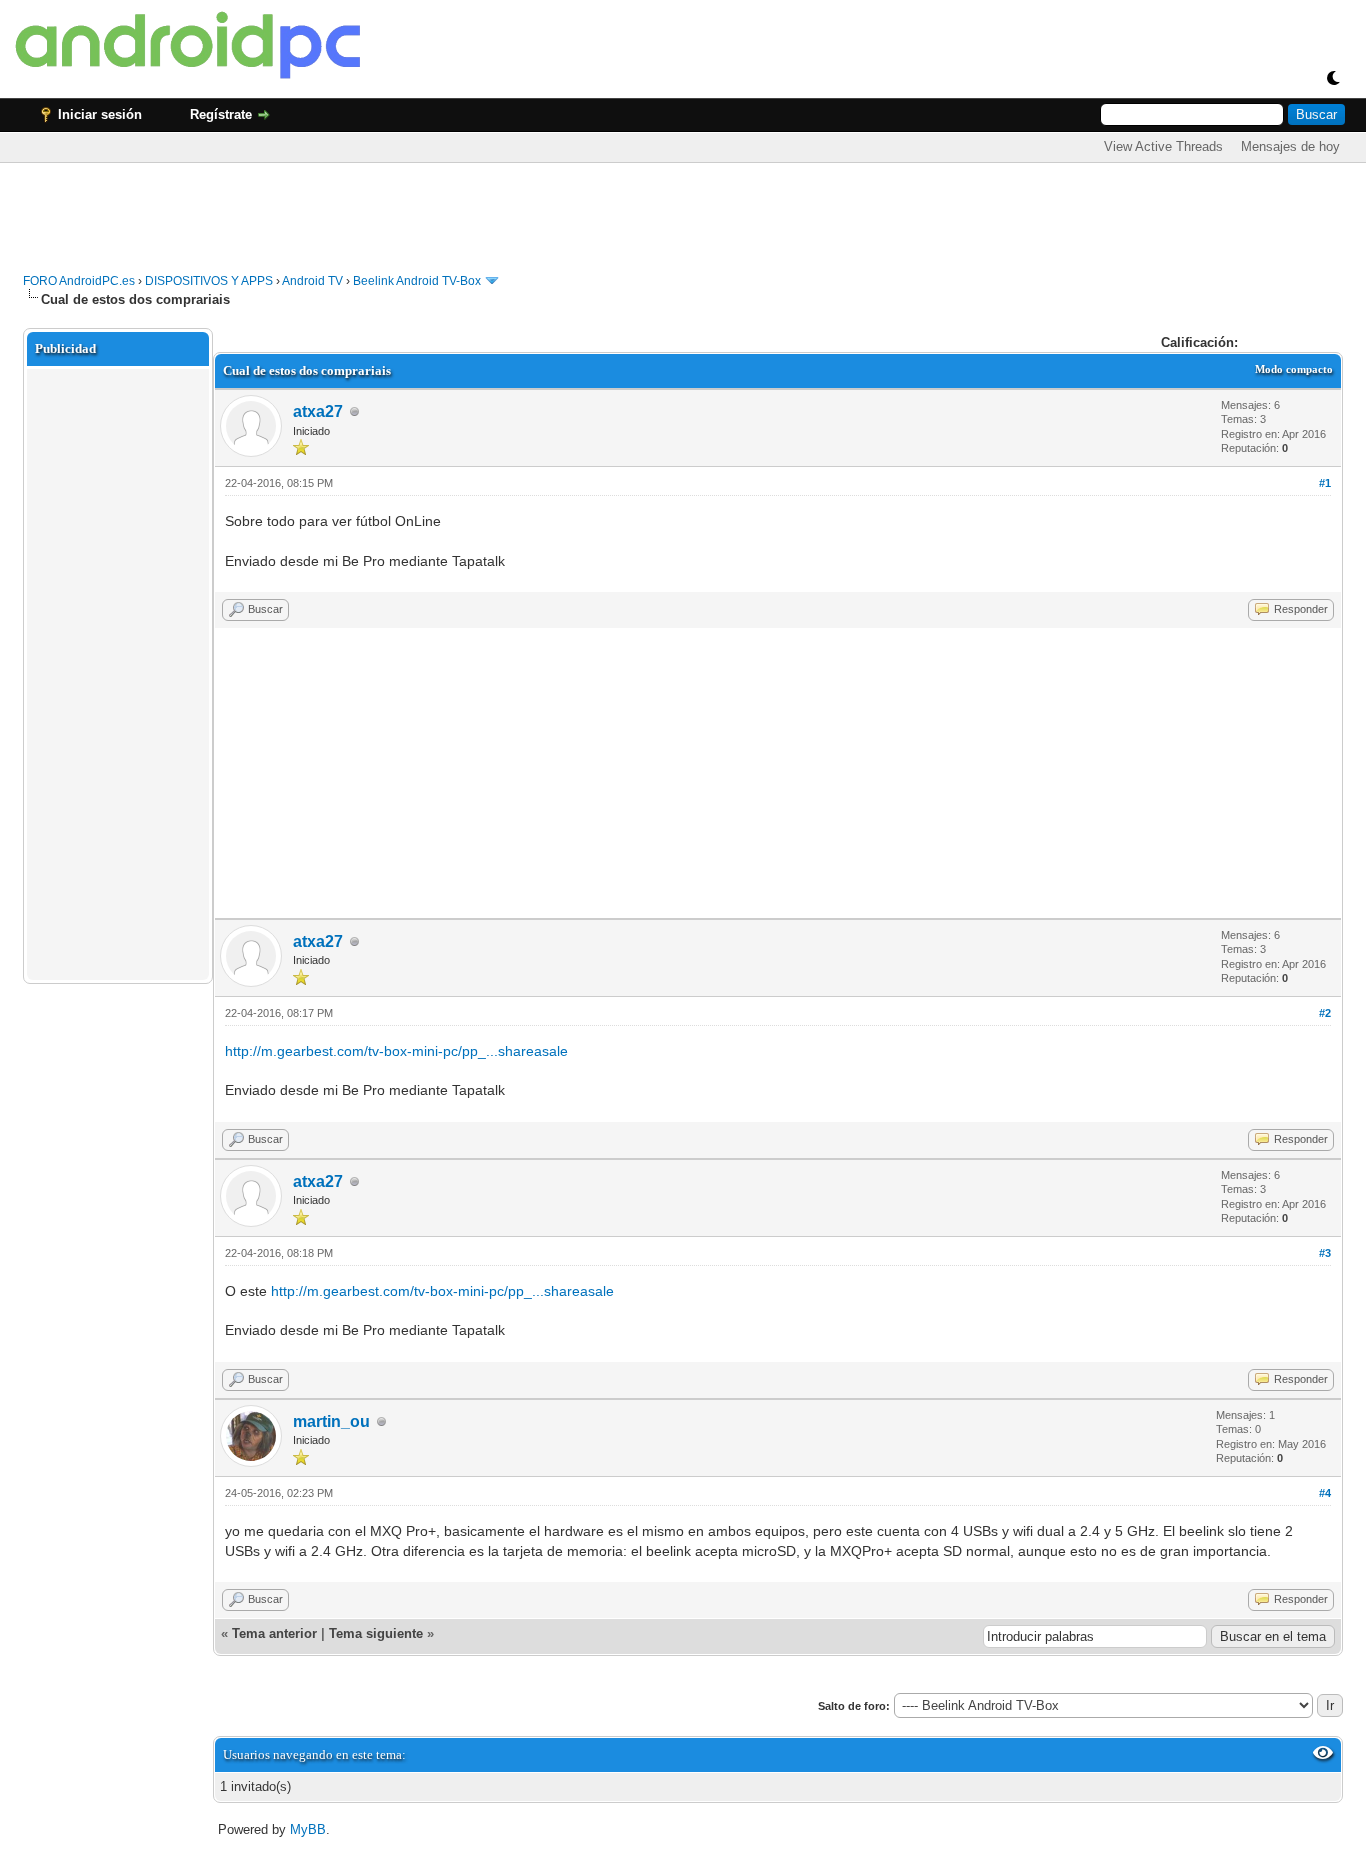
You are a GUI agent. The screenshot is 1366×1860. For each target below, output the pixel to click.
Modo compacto (1294, 369)
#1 (1325, 483)
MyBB (308, 1829)
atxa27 (318, 411)
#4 (1325, 1493)
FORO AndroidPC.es (79, 281)
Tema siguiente (376, 1633)
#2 (1325, 1013)
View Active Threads (1163, 146)
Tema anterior (274, 1633)
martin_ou (331, 1421)
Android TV (312, 281)
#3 (1325, 1253)
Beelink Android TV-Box (417, 281)
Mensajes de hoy (1290, 146)
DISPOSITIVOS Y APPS (209, 281)
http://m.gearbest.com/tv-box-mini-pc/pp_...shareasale (396, 1051)
